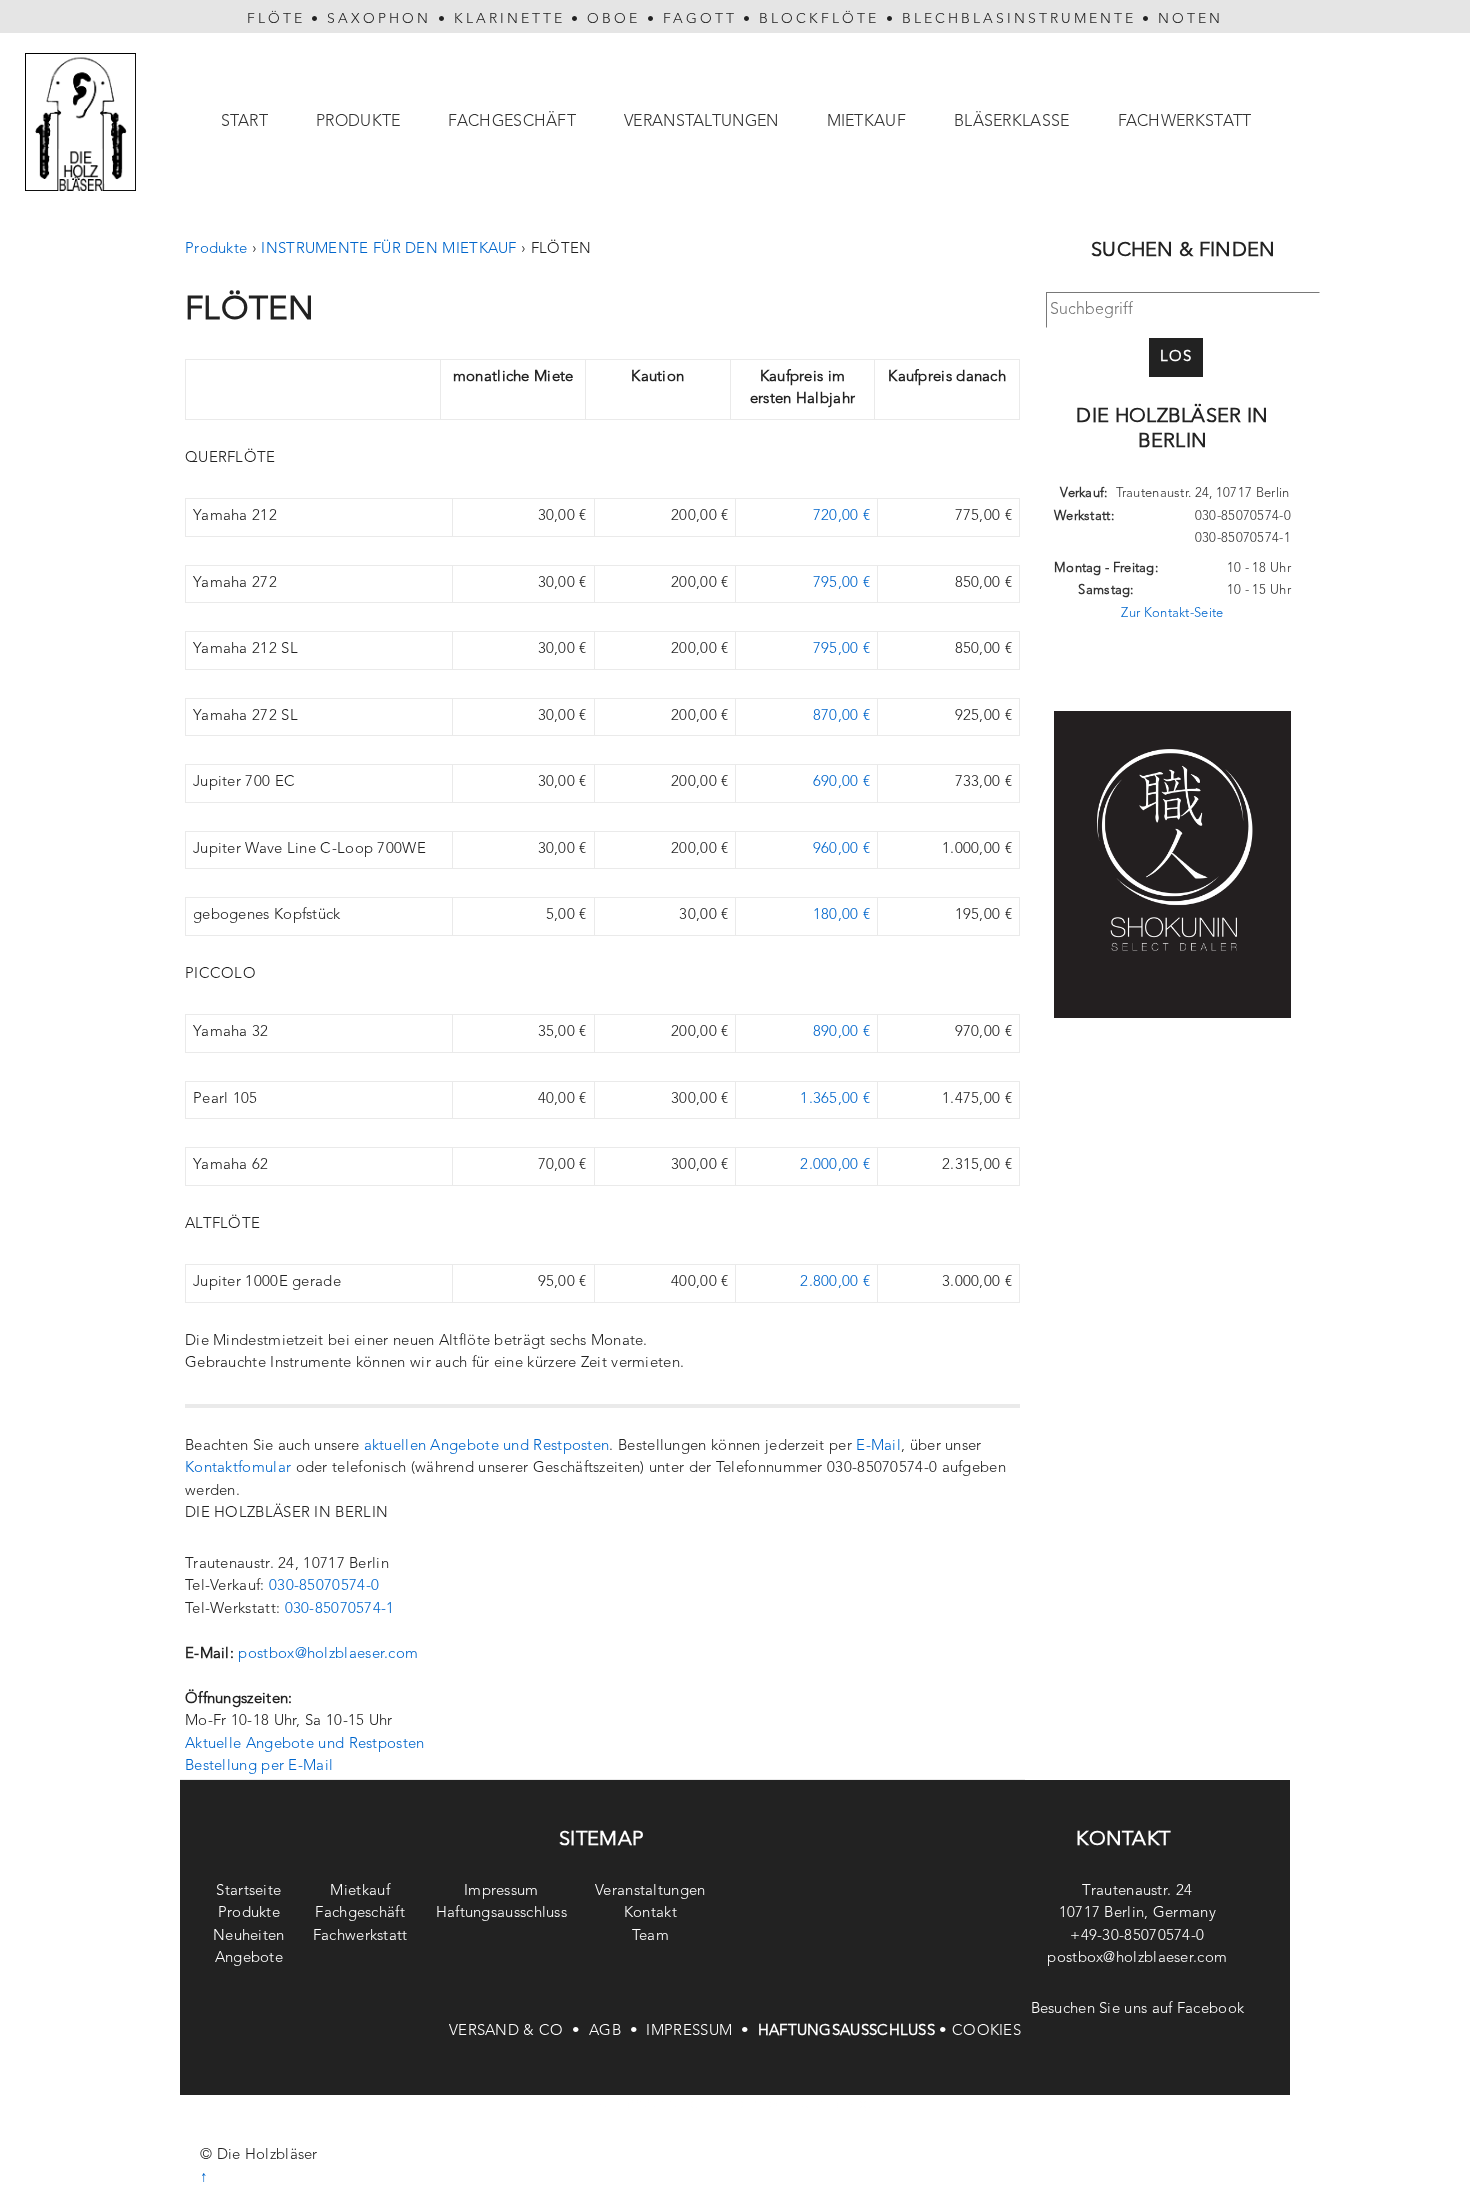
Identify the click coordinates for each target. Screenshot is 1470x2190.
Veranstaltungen (701, 122)
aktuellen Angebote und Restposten (487, 1446)
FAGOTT (700, 19)
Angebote (249, 1958)
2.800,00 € (835, 1282)
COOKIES (986, 2031)
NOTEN (1190, 19)
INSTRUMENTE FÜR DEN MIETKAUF (388, 249)
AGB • (617, 2031)
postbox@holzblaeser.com (328, 1654)
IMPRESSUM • (701, 2031)
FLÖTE (276, 19)
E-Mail (878, 1446)
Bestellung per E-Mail (259, 1766)
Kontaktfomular (238, 1468)
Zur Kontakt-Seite (1172, 613)
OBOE (613, 19)
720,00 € (841, 516)
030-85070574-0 (324, 1586)
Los (1176, 357)
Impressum (501, 1891)
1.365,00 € (835, 1099)
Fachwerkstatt (1185, 122)
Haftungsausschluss (501, 1913)
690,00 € (841, 782)
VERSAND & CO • (519, 2031)
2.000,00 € (835, 1165)
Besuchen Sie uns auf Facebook (1138, 2009)
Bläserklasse (1012, 122)
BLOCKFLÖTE (819, 19)
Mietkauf (866, 122)
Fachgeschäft (512, 122)
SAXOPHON (379, 19)
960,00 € (841, 849)
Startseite (248, 1891)
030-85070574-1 (340, 1609)
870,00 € (841, 716)
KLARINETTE (509, 19)
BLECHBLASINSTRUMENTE (1019, 19)
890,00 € (841, 1032)
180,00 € (841, 915)
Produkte (358, 122)
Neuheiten (249, 1936)
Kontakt (650, 1913)
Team (650, 1936)
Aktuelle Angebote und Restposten (305, 1744)
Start (245, 122)
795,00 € (841, 583)
